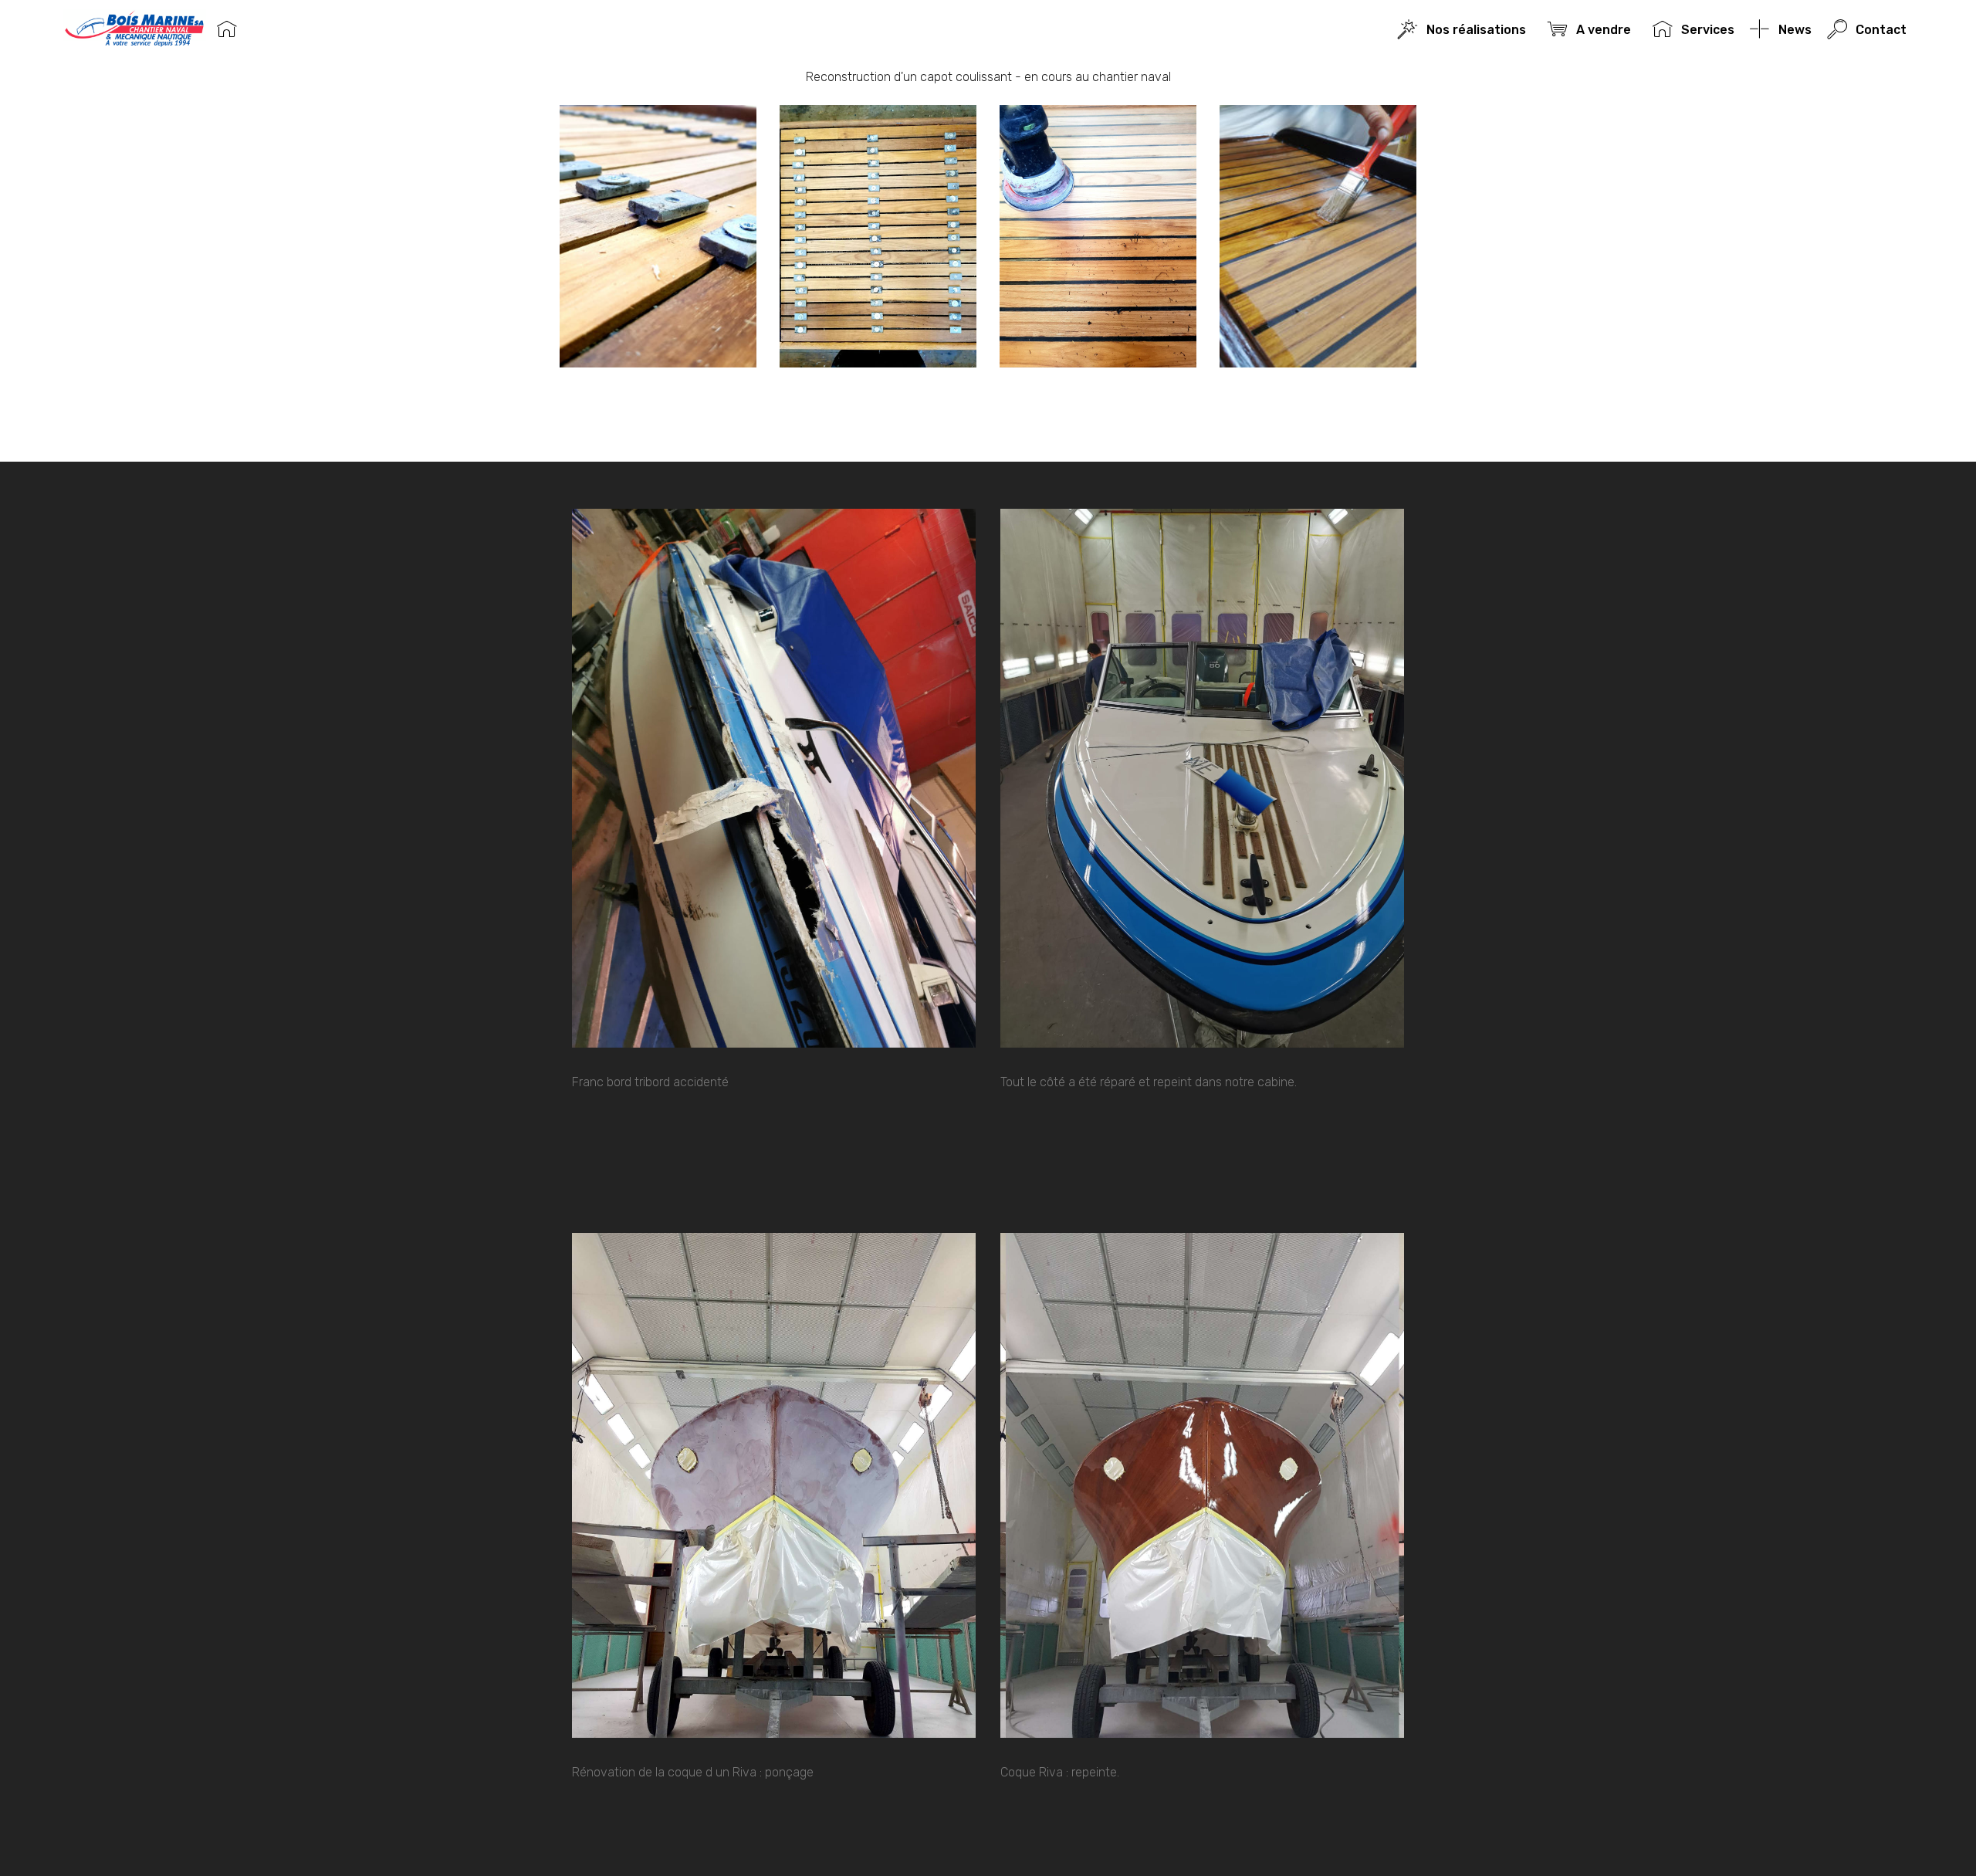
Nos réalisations (1479, 30)
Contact (1881, 30)
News (1795, 30)
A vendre (1606, 30)
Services (1707, 30)
